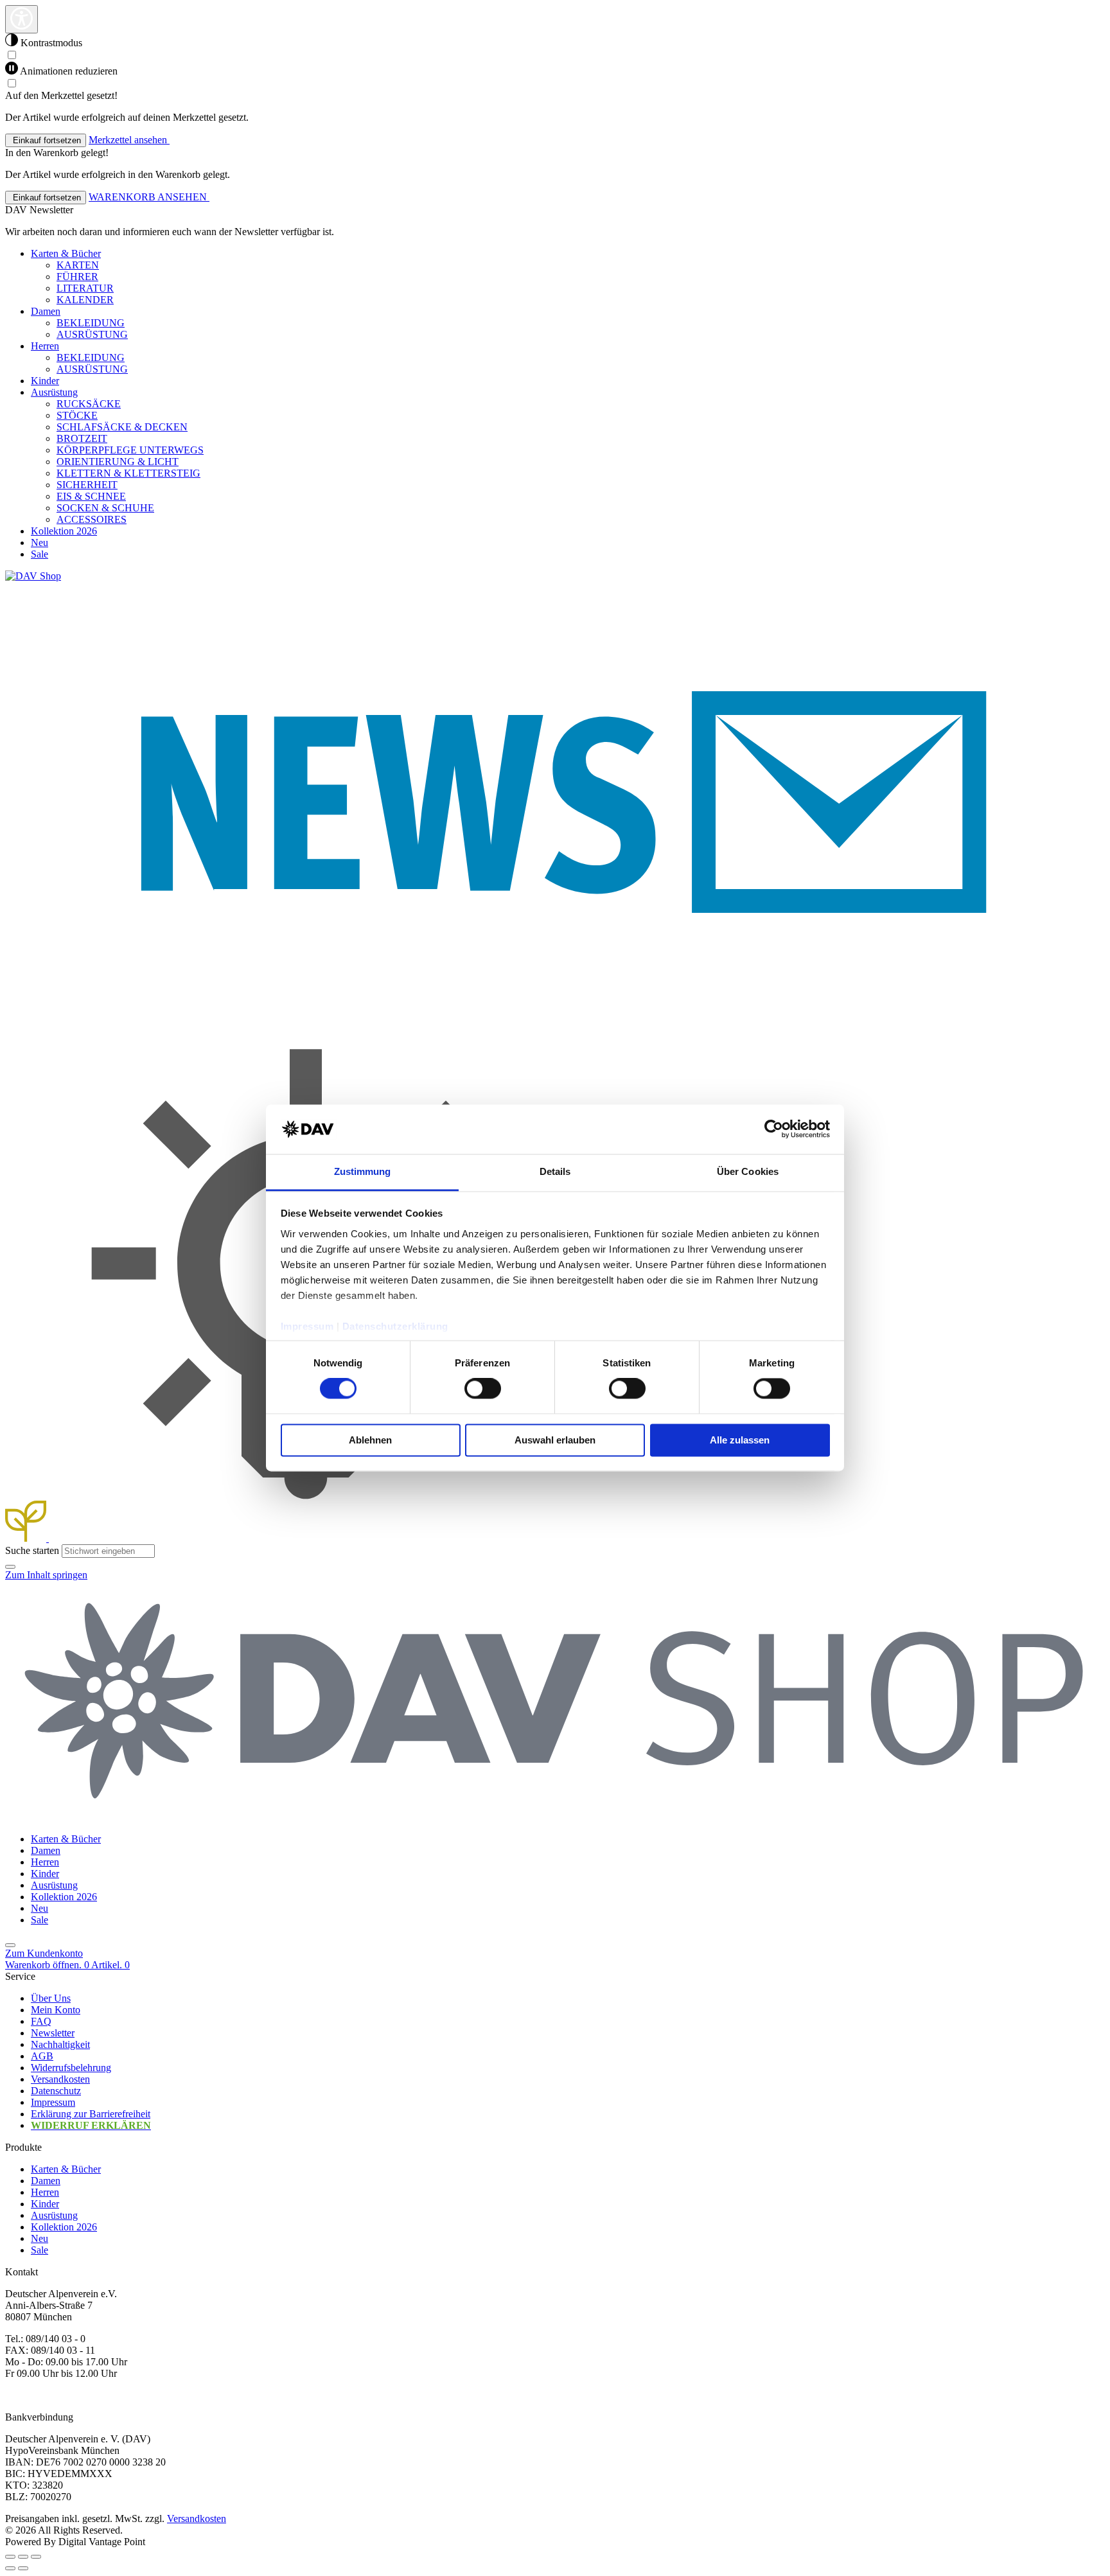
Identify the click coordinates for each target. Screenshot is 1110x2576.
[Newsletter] (555, 1022)
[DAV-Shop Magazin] (306, 1538)
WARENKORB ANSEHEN (149, 197)
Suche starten (32, 1550)
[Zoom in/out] (36, 2557)
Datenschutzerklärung (395, 1326)
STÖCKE (77, 415)
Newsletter (53, 2033)
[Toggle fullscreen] (23, 2557)
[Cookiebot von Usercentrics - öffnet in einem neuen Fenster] (774, 1129)
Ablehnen (370, 1440)
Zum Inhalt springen (46, 1575)
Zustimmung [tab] (363, 1171)
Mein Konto (56, 2010)
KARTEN (78, 265)
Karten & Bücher (66, 2169)
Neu (40, 2238)
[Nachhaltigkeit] (27, 1538)
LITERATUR (85, 288)
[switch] (483, 1389)
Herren (45, 2192)
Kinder (45, 2204)
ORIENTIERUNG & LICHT (118, 462)
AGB (42, 2056)
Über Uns (51, 1998)
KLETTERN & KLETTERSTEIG (128, 473)
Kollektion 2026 (64, 2227)
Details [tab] (555, 1171)
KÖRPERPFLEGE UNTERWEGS (130, 450)
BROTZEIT (82, 438)
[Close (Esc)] (10, 2557)
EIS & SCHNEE (91, 496)
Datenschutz (56, 2091)
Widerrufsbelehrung (71, 2068)
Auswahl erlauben (555, 1440)
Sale (40, 2250)
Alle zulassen (740, 1440)
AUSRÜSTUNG (92, 334)
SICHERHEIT (87, 485)
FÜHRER (77, 277)
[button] (10, 1567)
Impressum (307, 1326)
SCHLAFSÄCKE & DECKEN (122, 427)
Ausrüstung (54, 2215)
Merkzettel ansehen (129, 140)
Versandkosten (60, 2079)
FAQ (41, 2021)
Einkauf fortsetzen (46, 140)
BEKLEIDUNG (91, 323)
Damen (46, 2181)
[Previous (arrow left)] (10, 2568)
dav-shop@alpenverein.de (58, 2395)
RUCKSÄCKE (89, 404)
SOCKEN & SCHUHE (105, 508)
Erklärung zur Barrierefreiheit (91, 2114)
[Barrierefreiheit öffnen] (22, 19)
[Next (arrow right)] (23, 2568)
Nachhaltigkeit (60, 2044)
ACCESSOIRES (92, 519)
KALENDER (85, 300)
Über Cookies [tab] (748, 1171)
